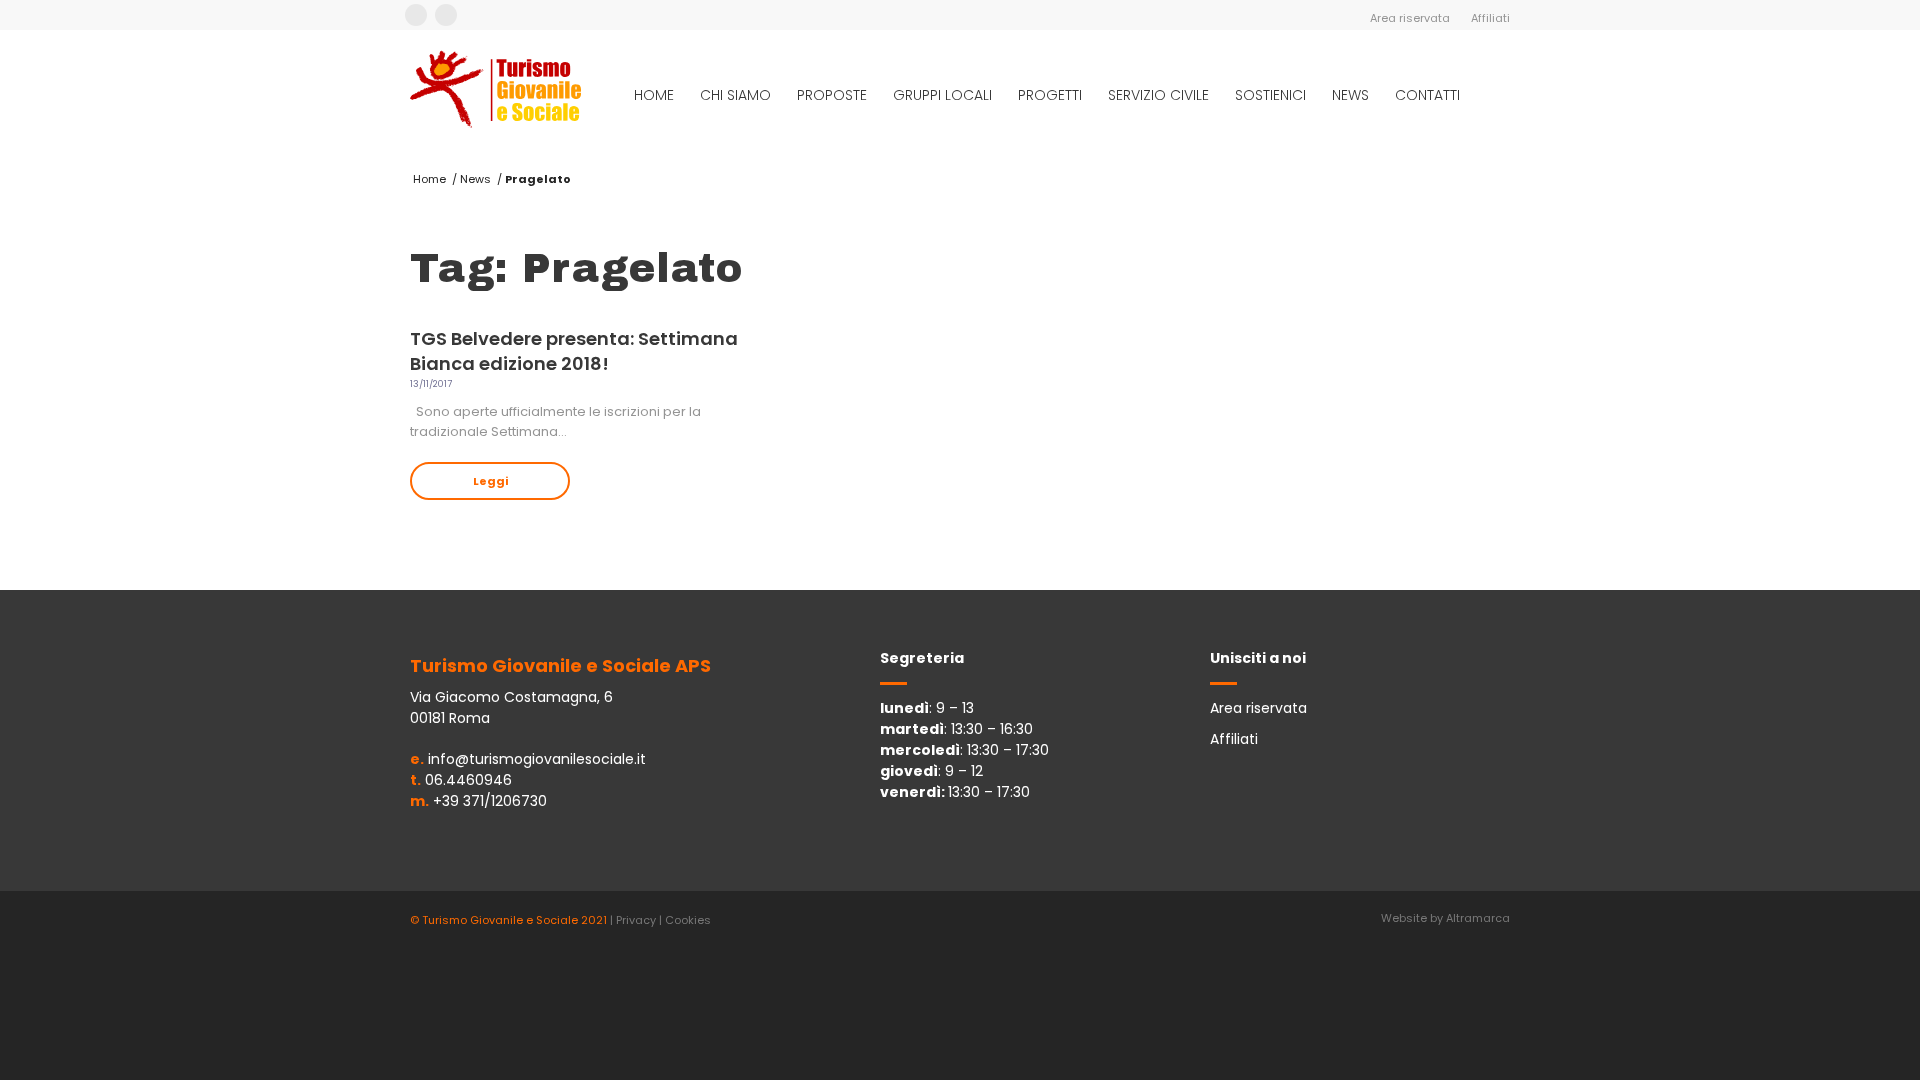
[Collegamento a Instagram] (446, 15)
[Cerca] (1491, 95)
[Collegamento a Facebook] (416, 15)
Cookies (688, 920)
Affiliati (1490, 18)
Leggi (490, 481)
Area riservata (1410, 18)
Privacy (636, 920)
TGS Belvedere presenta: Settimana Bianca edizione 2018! (574, 351)
